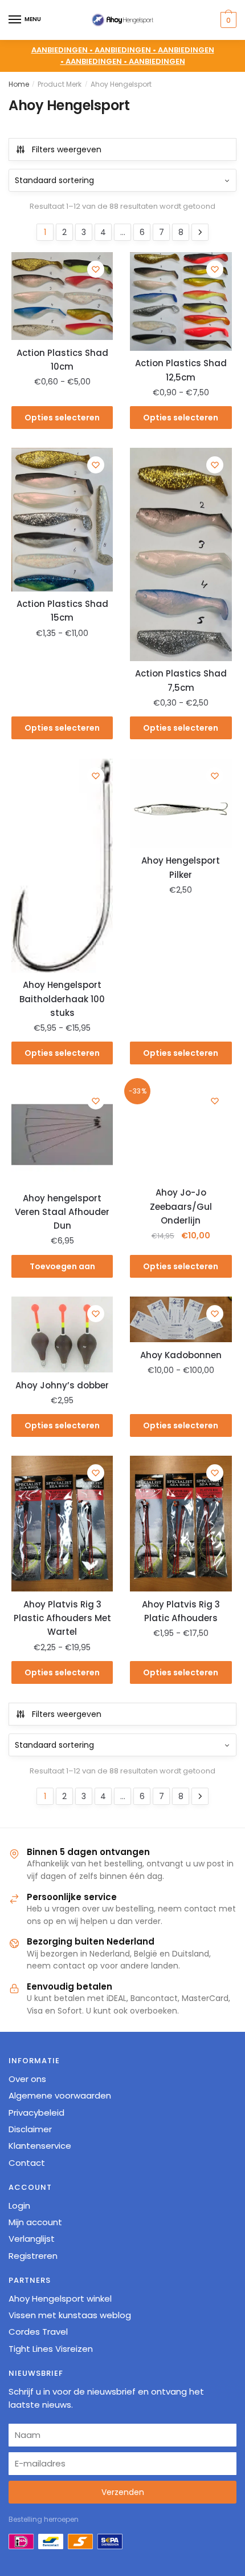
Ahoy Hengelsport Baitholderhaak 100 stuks (62, 999)
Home (19, 84)
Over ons (27, 2079)
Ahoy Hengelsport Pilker (181, 867)
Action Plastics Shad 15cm (62, 611)
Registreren (33, 2256)
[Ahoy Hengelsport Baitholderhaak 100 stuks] (62, 866)
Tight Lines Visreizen (51, 2349)
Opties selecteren (62, 418)
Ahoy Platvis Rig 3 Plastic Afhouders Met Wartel (62, 1618)
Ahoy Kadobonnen (181, 1355)
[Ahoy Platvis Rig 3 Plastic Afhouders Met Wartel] (62, 1524)
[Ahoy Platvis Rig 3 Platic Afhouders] (181, 1524)
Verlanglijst (32, 2239)
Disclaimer (30, 2129)
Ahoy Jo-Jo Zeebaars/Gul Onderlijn (181, 1206)
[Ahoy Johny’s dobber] (62, 1334)
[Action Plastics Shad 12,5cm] (181, 301)
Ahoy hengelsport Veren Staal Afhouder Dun (62, 1212)
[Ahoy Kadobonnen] (181, 1319)
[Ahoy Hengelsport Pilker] (181, 803)
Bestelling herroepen (44, 2519)
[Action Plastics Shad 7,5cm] (181, 554)
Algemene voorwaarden (60, 2095)
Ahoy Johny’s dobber (62, 1385)
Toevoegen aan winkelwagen (62, 1269)
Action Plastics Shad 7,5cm (181, 680)
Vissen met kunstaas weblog (70, 2315)
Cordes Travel (38, 2332)
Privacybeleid (36, 2113)
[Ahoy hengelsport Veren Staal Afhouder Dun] (62, 1135)
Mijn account (35, 2222)
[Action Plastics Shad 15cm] (62, 519)
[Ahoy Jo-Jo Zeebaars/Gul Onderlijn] (181, 1132)
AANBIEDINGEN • (126, 50)
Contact (27, 2163)
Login (19, 2206)
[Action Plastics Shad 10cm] (62, 296)
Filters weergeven (67, 149)
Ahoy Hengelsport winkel (60, 2298)
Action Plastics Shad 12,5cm (181, 370)
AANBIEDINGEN (157, 61)
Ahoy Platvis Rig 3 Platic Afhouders (181, 1611)
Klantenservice (40, 2146)
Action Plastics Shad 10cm (62, 360)
